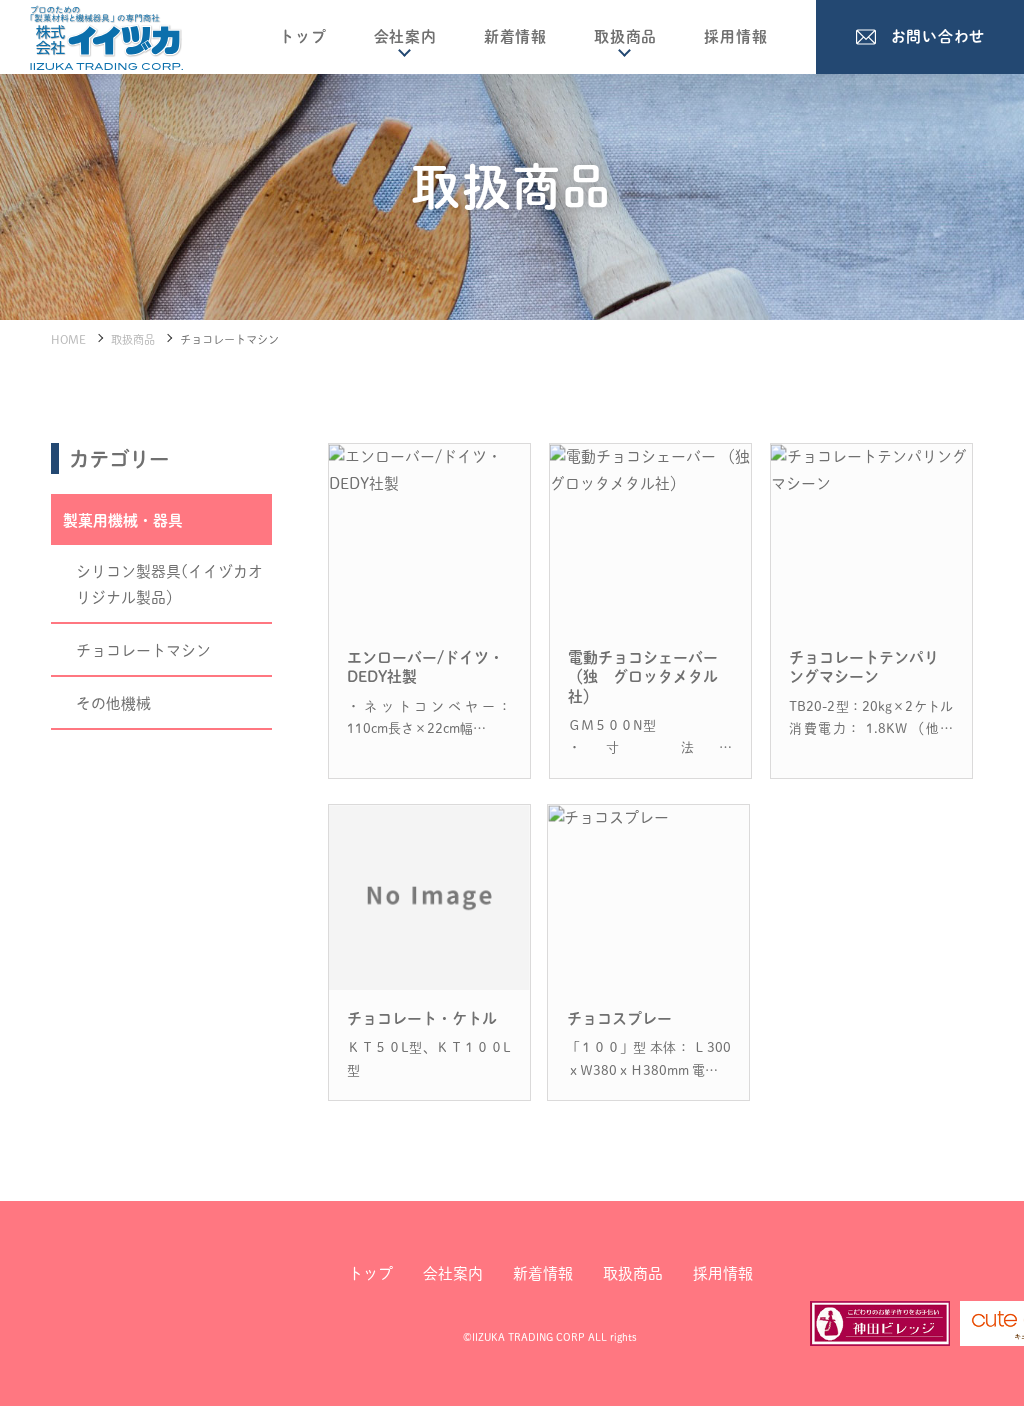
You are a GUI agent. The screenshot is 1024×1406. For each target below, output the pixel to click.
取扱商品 (625, 36)
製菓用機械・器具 (123, 520)
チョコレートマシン (143, 650)
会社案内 (405, 36)
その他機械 (113, 703)
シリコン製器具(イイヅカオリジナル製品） (169, 585)
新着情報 (515, 36)
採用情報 (735, 36)
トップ (302, 36)
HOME (68, 339)
